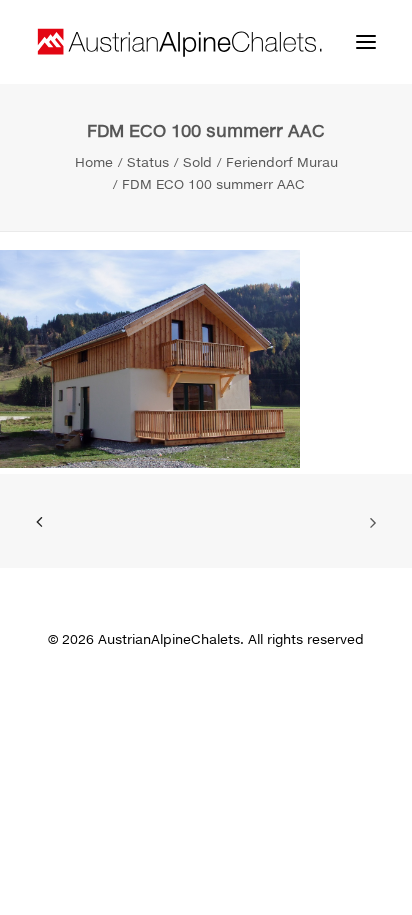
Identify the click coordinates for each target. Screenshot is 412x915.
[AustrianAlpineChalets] (180, 42)
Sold (197, 162)
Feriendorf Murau (282, 162)
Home (94, 162)
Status (148, 162)
